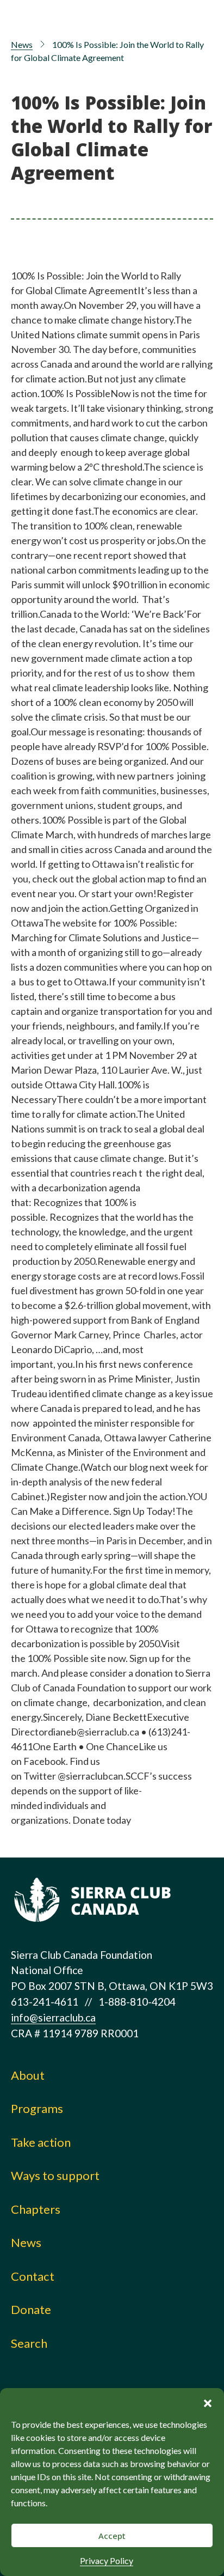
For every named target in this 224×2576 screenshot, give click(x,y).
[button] (208, 2402)
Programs (37, 2108)
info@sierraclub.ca (53, 2017)
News (22, 44)
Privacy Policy (107, 2560)
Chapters (36, 2209)
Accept (112, 2536)
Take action (41, 2142)
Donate (31, 2309)
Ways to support (55, 2175)
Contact (33, 2276)
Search (29, 2343)
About (28, 2075)
